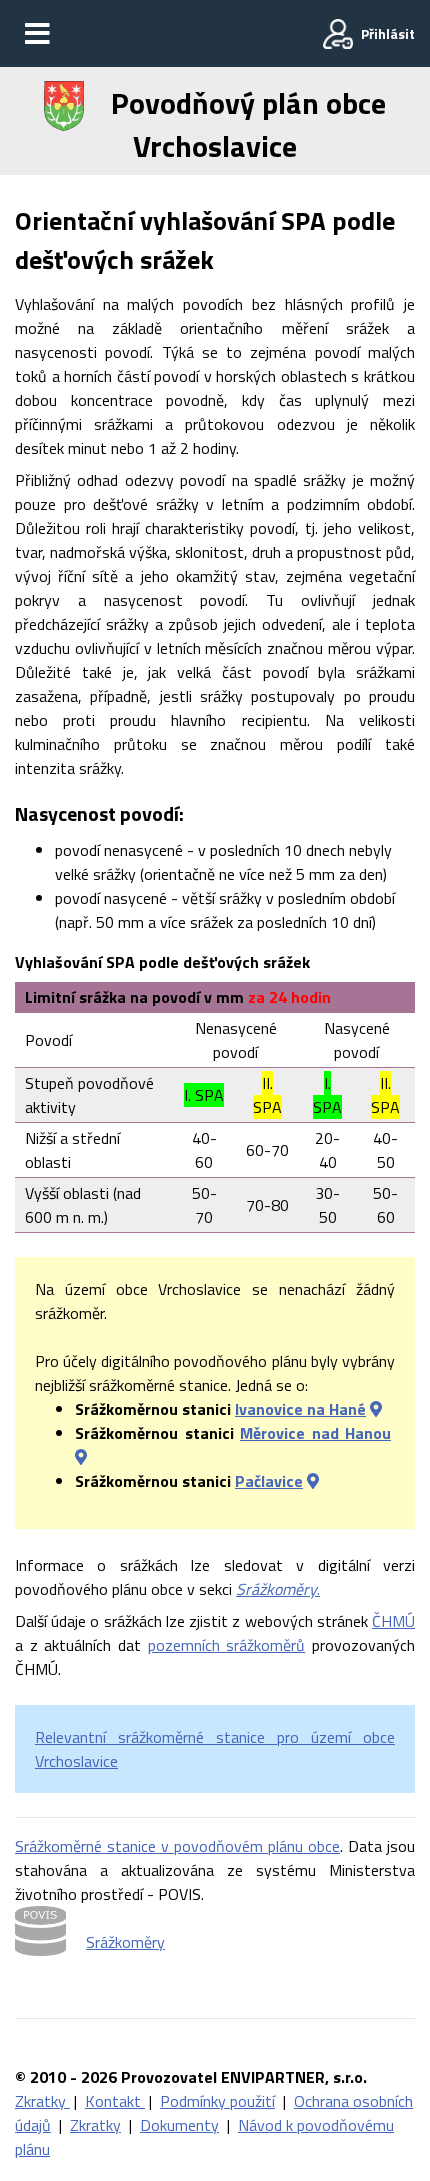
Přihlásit (388, 33)
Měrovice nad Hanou (315, 1433)
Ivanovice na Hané (300, 1409)
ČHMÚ (393, 1621)
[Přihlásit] (338, 34)
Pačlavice (269, 1481)
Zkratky (42, 2101)
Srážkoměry (125, 1942)
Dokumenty (179, 2125)
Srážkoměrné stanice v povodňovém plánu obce (177, 1846)
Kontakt (115, 2101)
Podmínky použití (217, 2101)
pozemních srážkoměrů (227, 1645)
